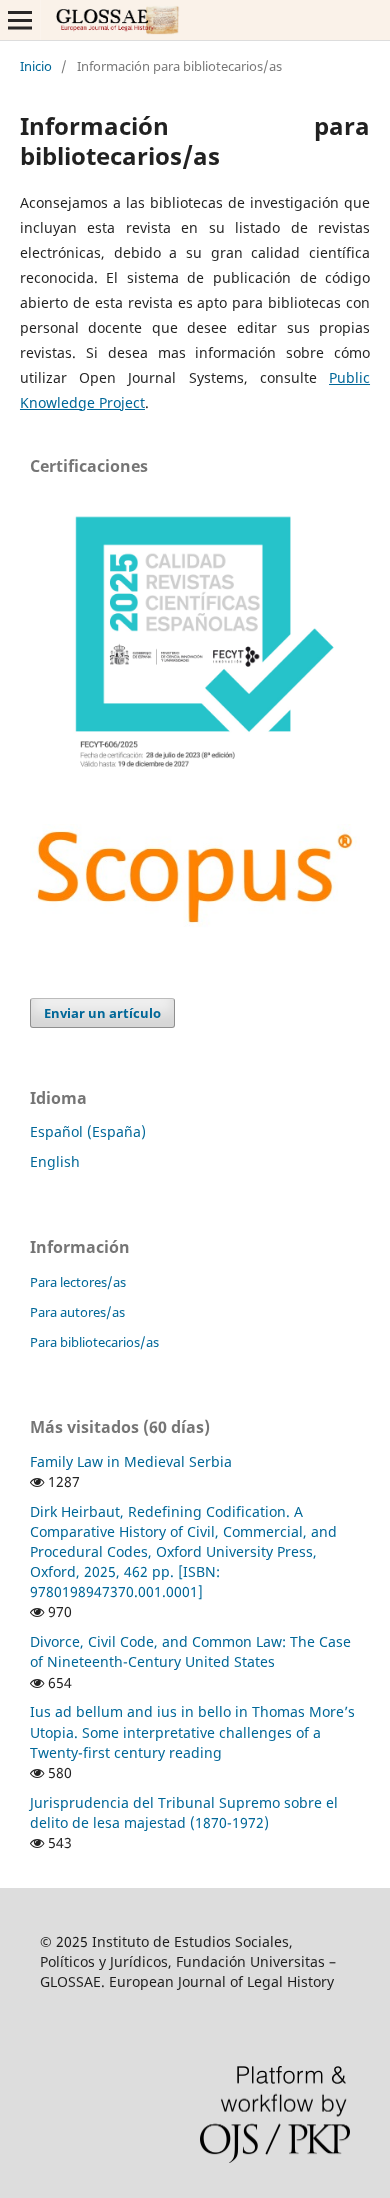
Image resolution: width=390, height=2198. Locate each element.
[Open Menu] (20, 20)
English (55, 1161)
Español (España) (88, 1131)
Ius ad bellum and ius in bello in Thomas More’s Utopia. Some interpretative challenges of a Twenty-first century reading (192, 1731)
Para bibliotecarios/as (94, 1342)
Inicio (36, 66)
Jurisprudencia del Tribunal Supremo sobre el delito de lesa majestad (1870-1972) (184, 1812)
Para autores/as (77, 1312)
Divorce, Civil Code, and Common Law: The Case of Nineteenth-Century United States (190, 1651)
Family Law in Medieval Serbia (131, 1461)
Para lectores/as (78, 1282)
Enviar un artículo (102, 1013)
